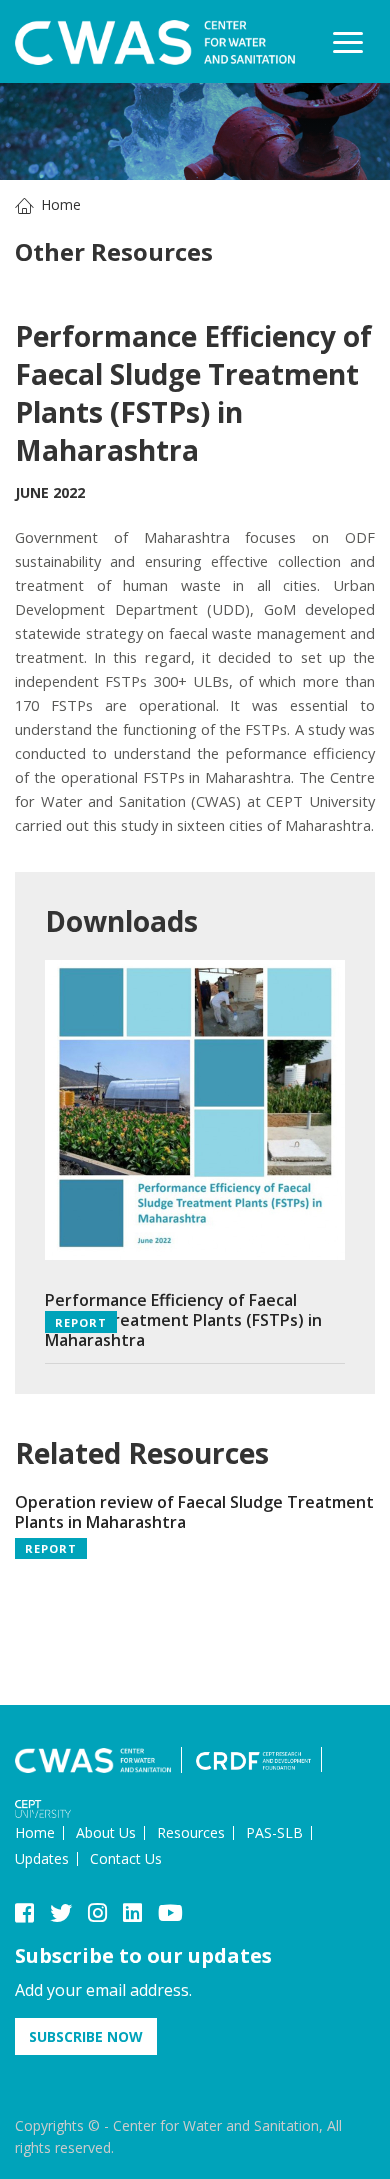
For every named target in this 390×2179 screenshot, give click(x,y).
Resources (191, 1832)
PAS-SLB (274, 1832)
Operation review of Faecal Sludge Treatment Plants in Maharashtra (194, 1512)
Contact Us (126, 1858)
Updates (42, 1858)
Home (61, 204)
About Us (106, 1832)
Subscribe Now (86, 2036)
